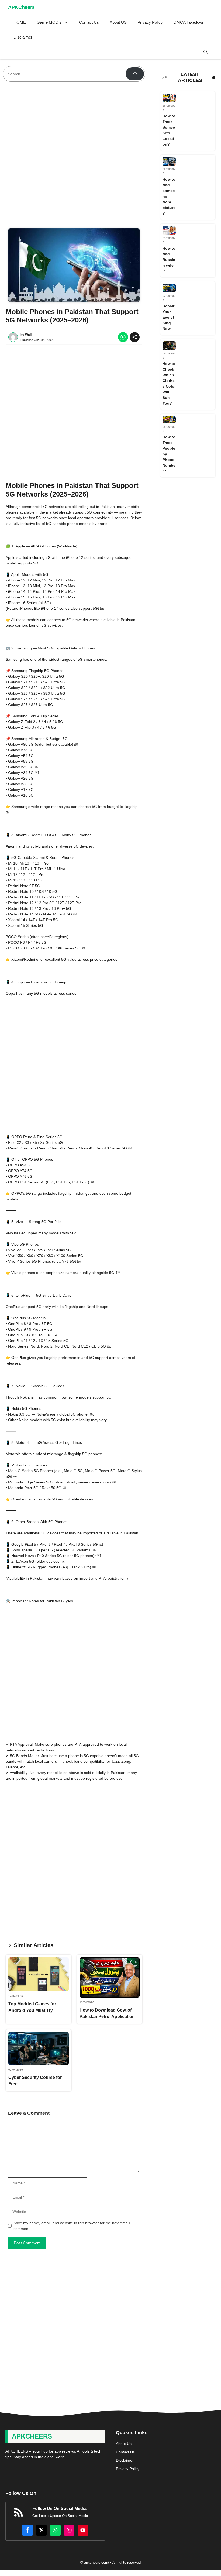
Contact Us (89, 22)
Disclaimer (23, 37)
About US (118, 22)
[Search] (135, 74)
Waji (28, 335)
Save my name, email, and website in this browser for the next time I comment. (72, 2226)
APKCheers (21, 7)
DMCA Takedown (189, 22)
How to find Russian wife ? (169, 260)
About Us (124, 2444)
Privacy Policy (150, 22)
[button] (206, 52)
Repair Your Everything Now (168, 317)
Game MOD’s (49, 22)
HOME (20, 22)
